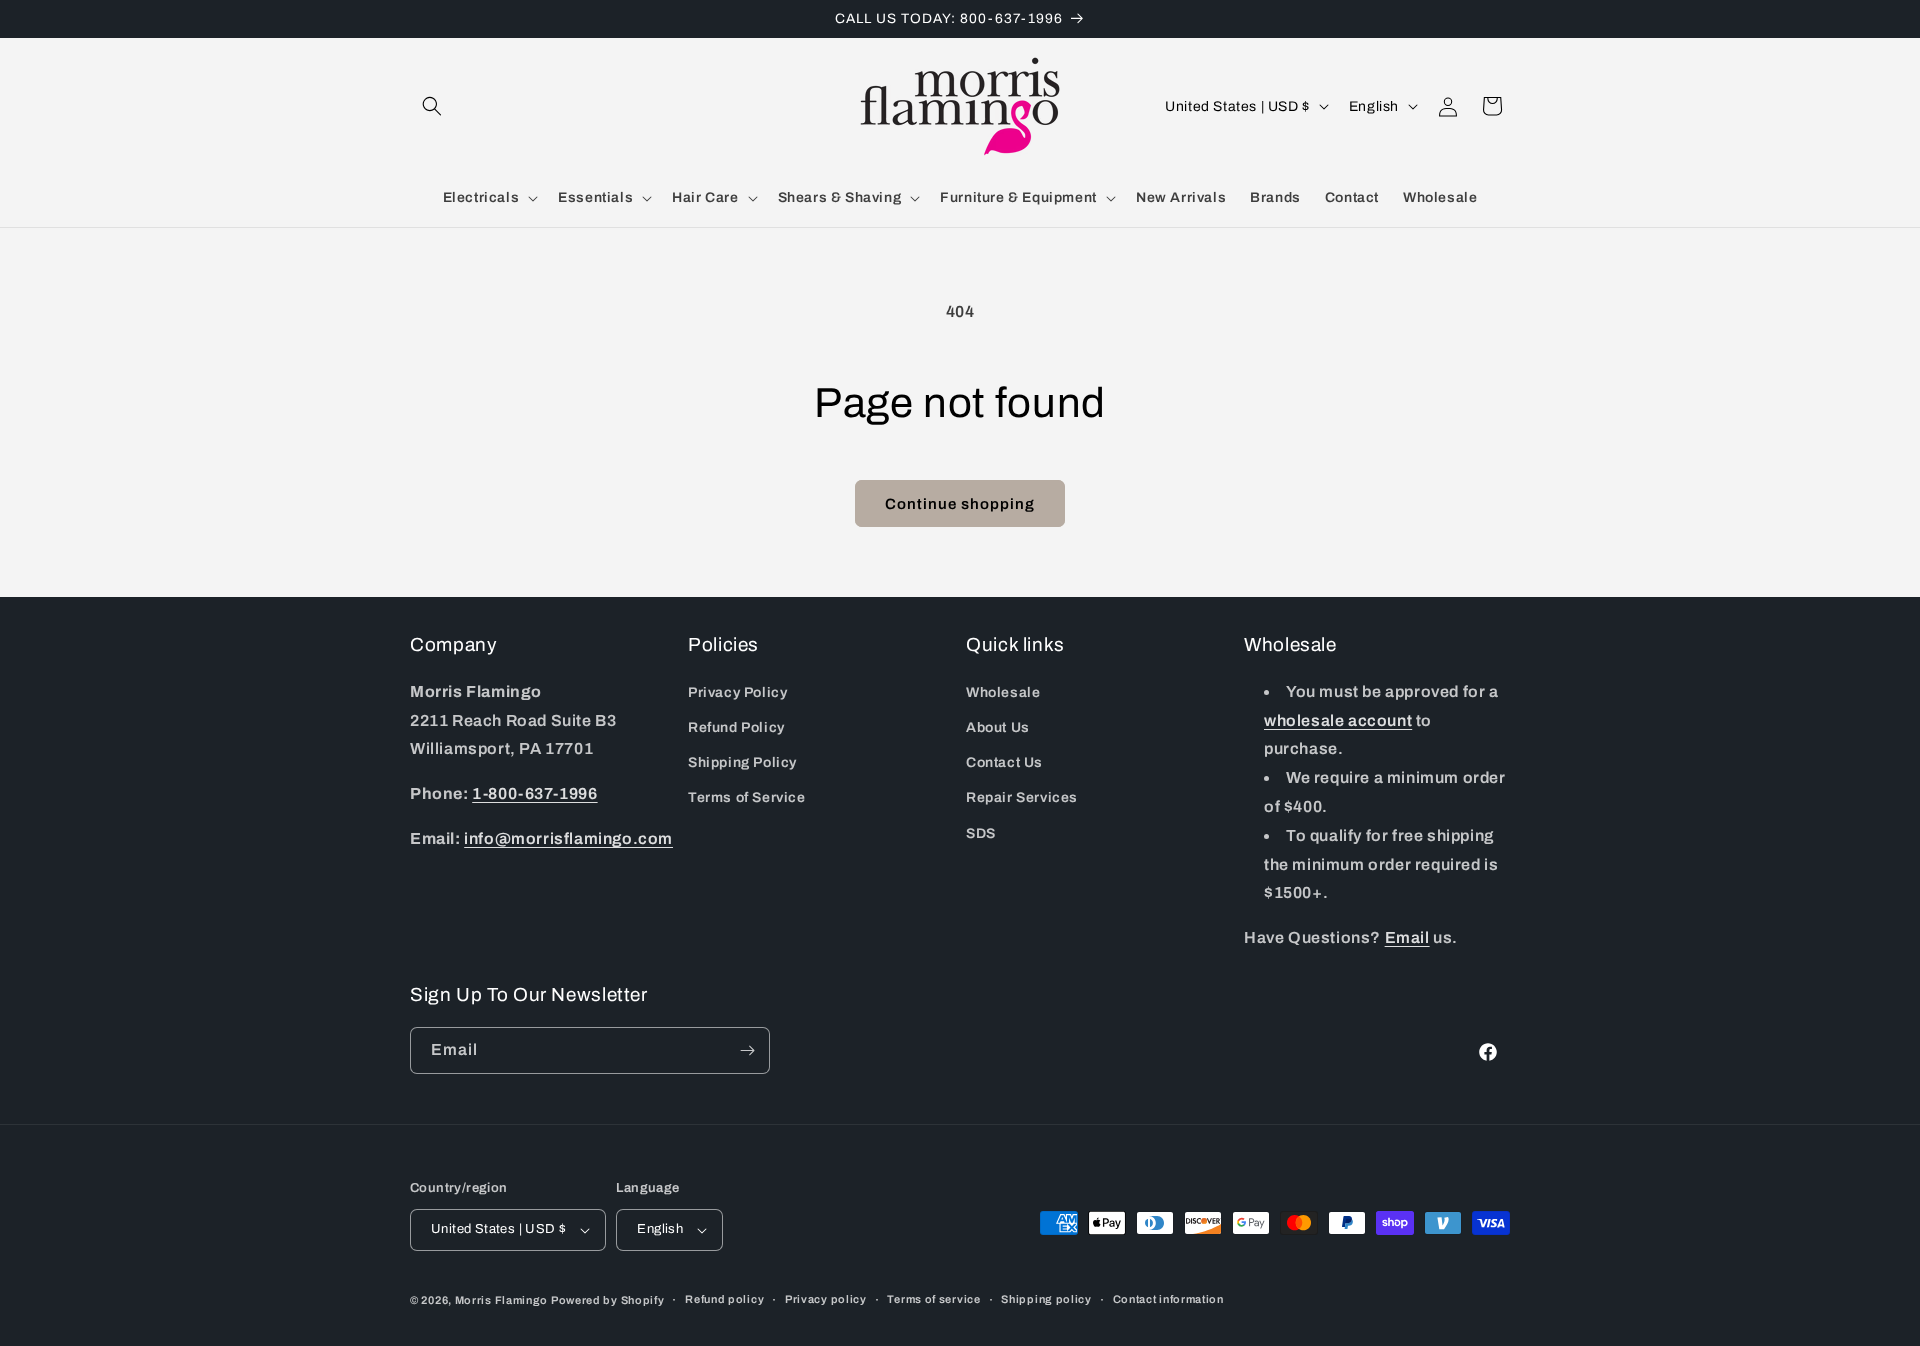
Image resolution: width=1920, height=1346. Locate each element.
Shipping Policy (742, 762)
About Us (998, 727)
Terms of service (933, 1300)
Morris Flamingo (502, 1300)
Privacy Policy (737, 692)
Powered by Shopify (608, 1300)
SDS (981, 833)
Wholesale (1003, 692)
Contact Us (1004, 762)
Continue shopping (960, 504)
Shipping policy (1046, 1300)
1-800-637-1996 (534, 793)
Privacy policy (826, 1300)
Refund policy (724, 1300)
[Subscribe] (747, 1050)
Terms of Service (747, 797)
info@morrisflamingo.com (568, 838)
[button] (432, 106)
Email (1407, 937)
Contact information (1168, 1300)
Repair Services (1022, 797)
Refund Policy (736, 727)
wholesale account (1338, 720)
